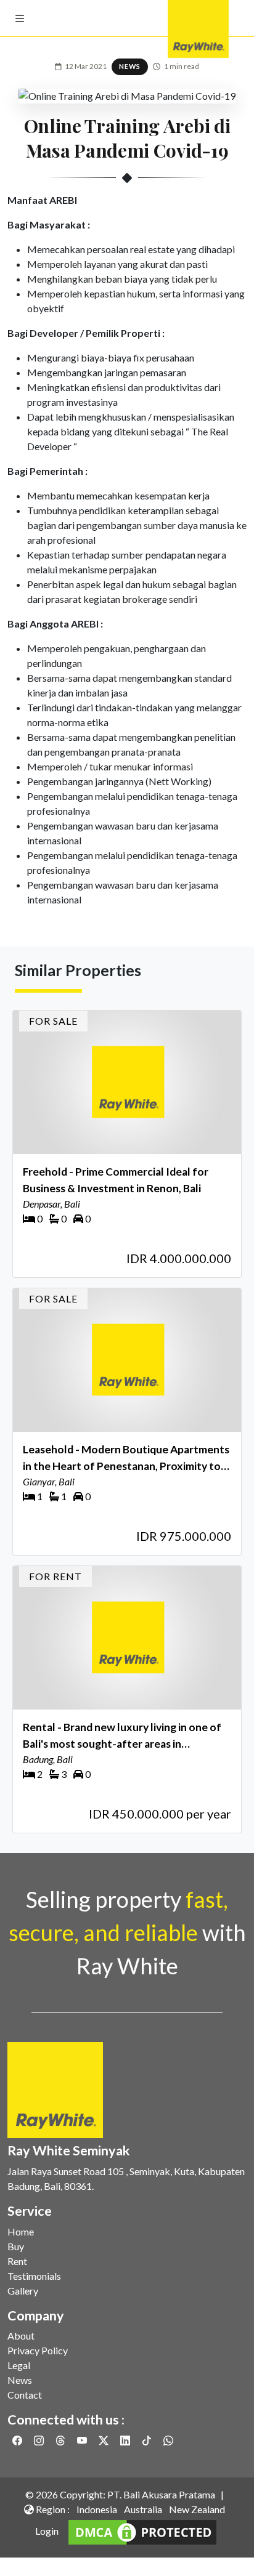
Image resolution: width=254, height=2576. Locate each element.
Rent (17, 2261)
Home (21, 2231)
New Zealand (197, 2509)
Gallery (23, 2291)
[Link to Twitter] (104, 2440)
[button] (20, 18)
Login (47, 2531)
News (20, 2380)
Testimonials (34, 2276)
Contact (25, 2395)
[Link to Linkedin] (126, 2440)
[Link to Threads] (61, 2440)
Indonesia (97, 2509)
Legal (19, 2365)
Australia (143, 2509)
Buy (16, 2246)
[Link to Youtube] (83, 2440)
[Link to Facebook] (18, 2440)
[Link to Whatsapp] (168, 2440)
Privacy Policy (38, 2350)
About (21, 2336)
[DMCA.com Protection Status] (142, 2531)
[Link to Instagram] (40, 2440)
